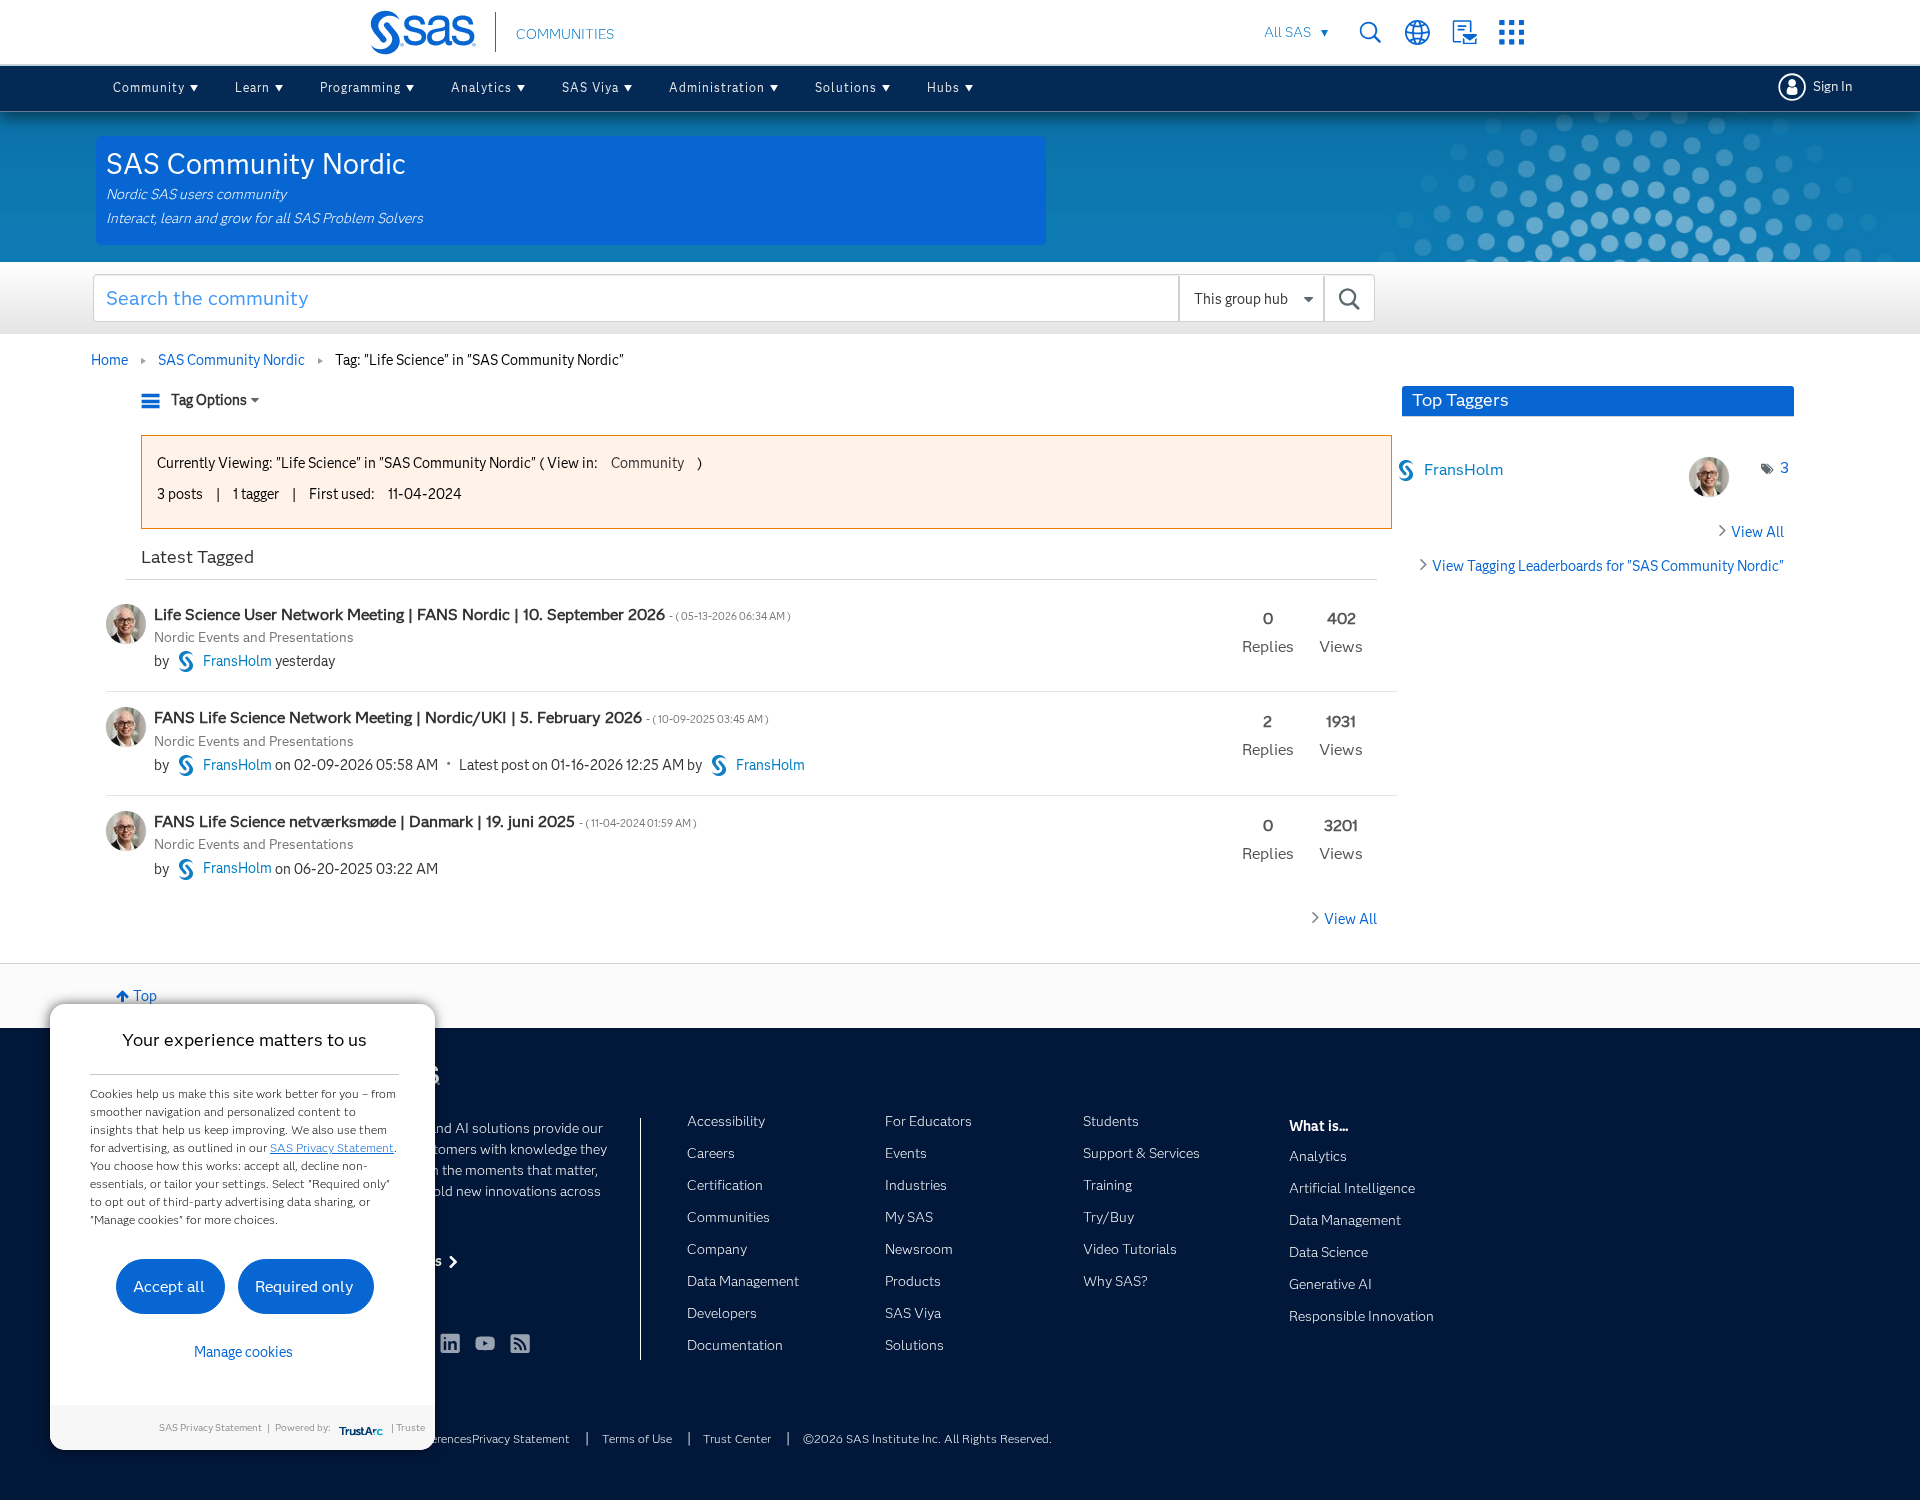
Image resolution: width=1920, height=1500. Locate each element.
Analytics (481, 87)
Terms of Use (637, 1438)
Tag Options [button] (209, 400)
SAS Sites (1511, 32)
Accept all (169, 1286)
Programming (360, 87)
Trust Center (737, 1438)
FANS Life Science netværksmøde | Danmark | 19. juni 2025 (426, 821)
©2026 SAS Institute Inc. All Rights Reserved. (927, 1438)
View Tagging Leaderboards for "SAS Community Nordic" (1608, 566)
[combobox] (734, 298)
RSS (520, 1343)
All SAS (1287, 32)
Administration (717, 87)
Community (149, 87)
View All (1350, 919)
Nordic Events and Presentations (254, 637)
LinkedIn (450, 1343)
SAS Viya (590, 87)
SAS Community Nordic (231, 360)
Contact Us (1464, 32)
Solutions (846, 87)
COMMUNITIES (565, 34)
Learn (252, 87)
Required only (304, 1286)
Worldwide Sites (1417, 32)
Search (1370, 32)
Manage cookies (243, 1352)
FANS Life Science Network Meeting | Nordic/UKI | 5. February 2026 (462, 717)
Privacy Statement (521, 1438)
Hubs (943, 87)
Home (109, 360)
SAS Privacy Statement (332, 1147)
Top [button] (145, 996)
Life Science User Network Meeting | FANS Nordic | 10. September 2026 (473, 614)
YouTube (485, 1343)
